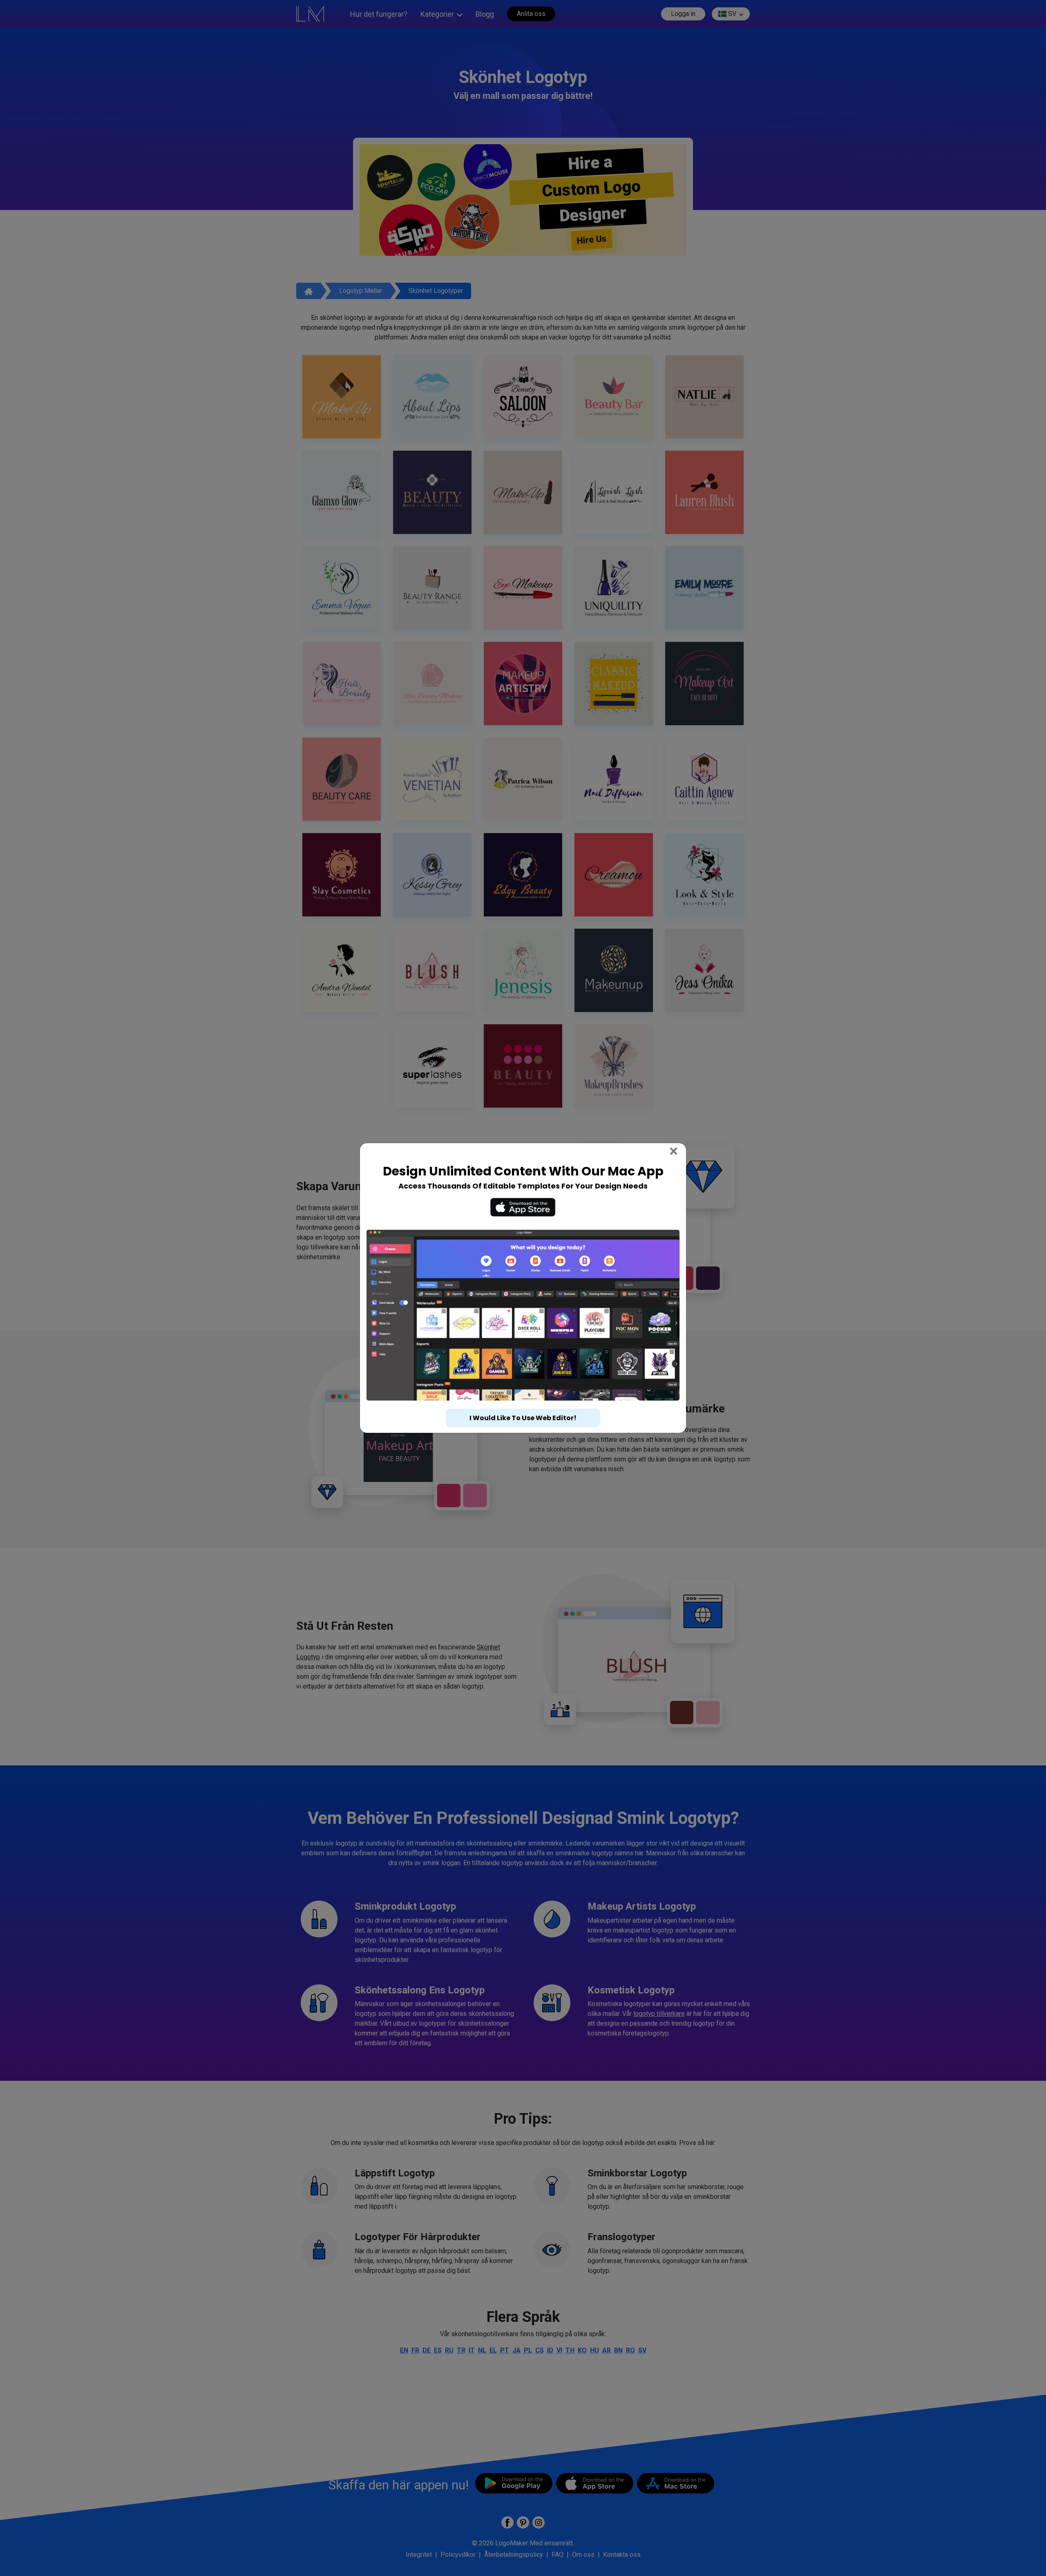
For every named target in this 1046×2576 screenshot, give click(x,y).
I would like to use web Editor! (523, 1403)
